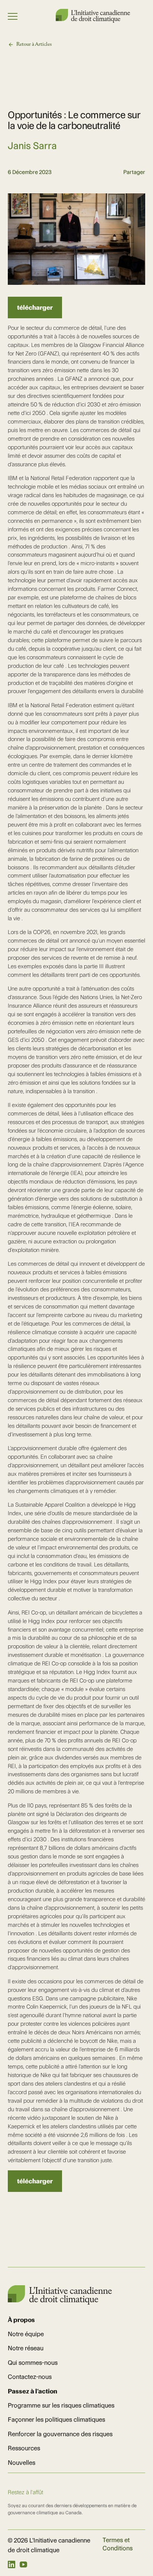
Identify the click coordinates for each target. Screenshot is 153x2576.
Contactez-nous (30, 2377)
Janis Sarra (32, 146)
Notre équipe (26, 2334)
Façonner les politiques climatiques (56, 2419)
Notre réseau (26, 2348)
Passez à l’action (32, 2391)
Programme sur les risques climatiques (61, 2405)
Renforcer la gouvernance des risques (60, 2434)
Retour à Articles (34, 44)
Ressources (24, 2448)
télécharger (35, 307)
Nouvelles (22, 2463)
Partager (134, 172)
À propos (21, 2320)
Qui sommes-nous (33, 2363)
